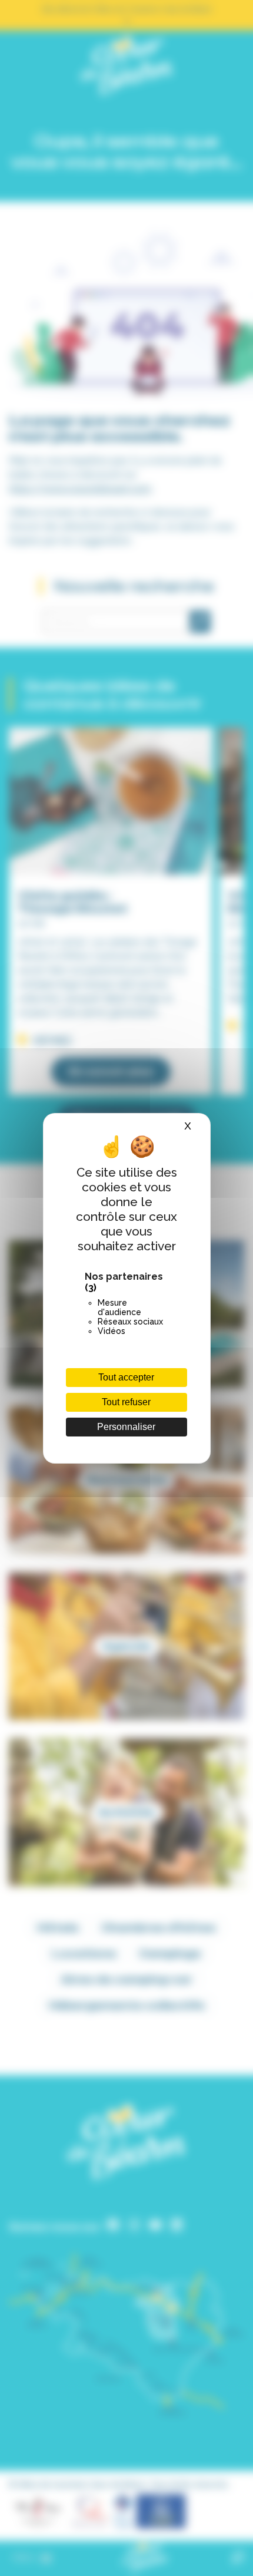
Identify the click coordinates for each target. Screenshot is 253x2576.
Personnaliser (126, 1427)
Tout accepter (126, 1377)
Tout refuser (126, 1402)
